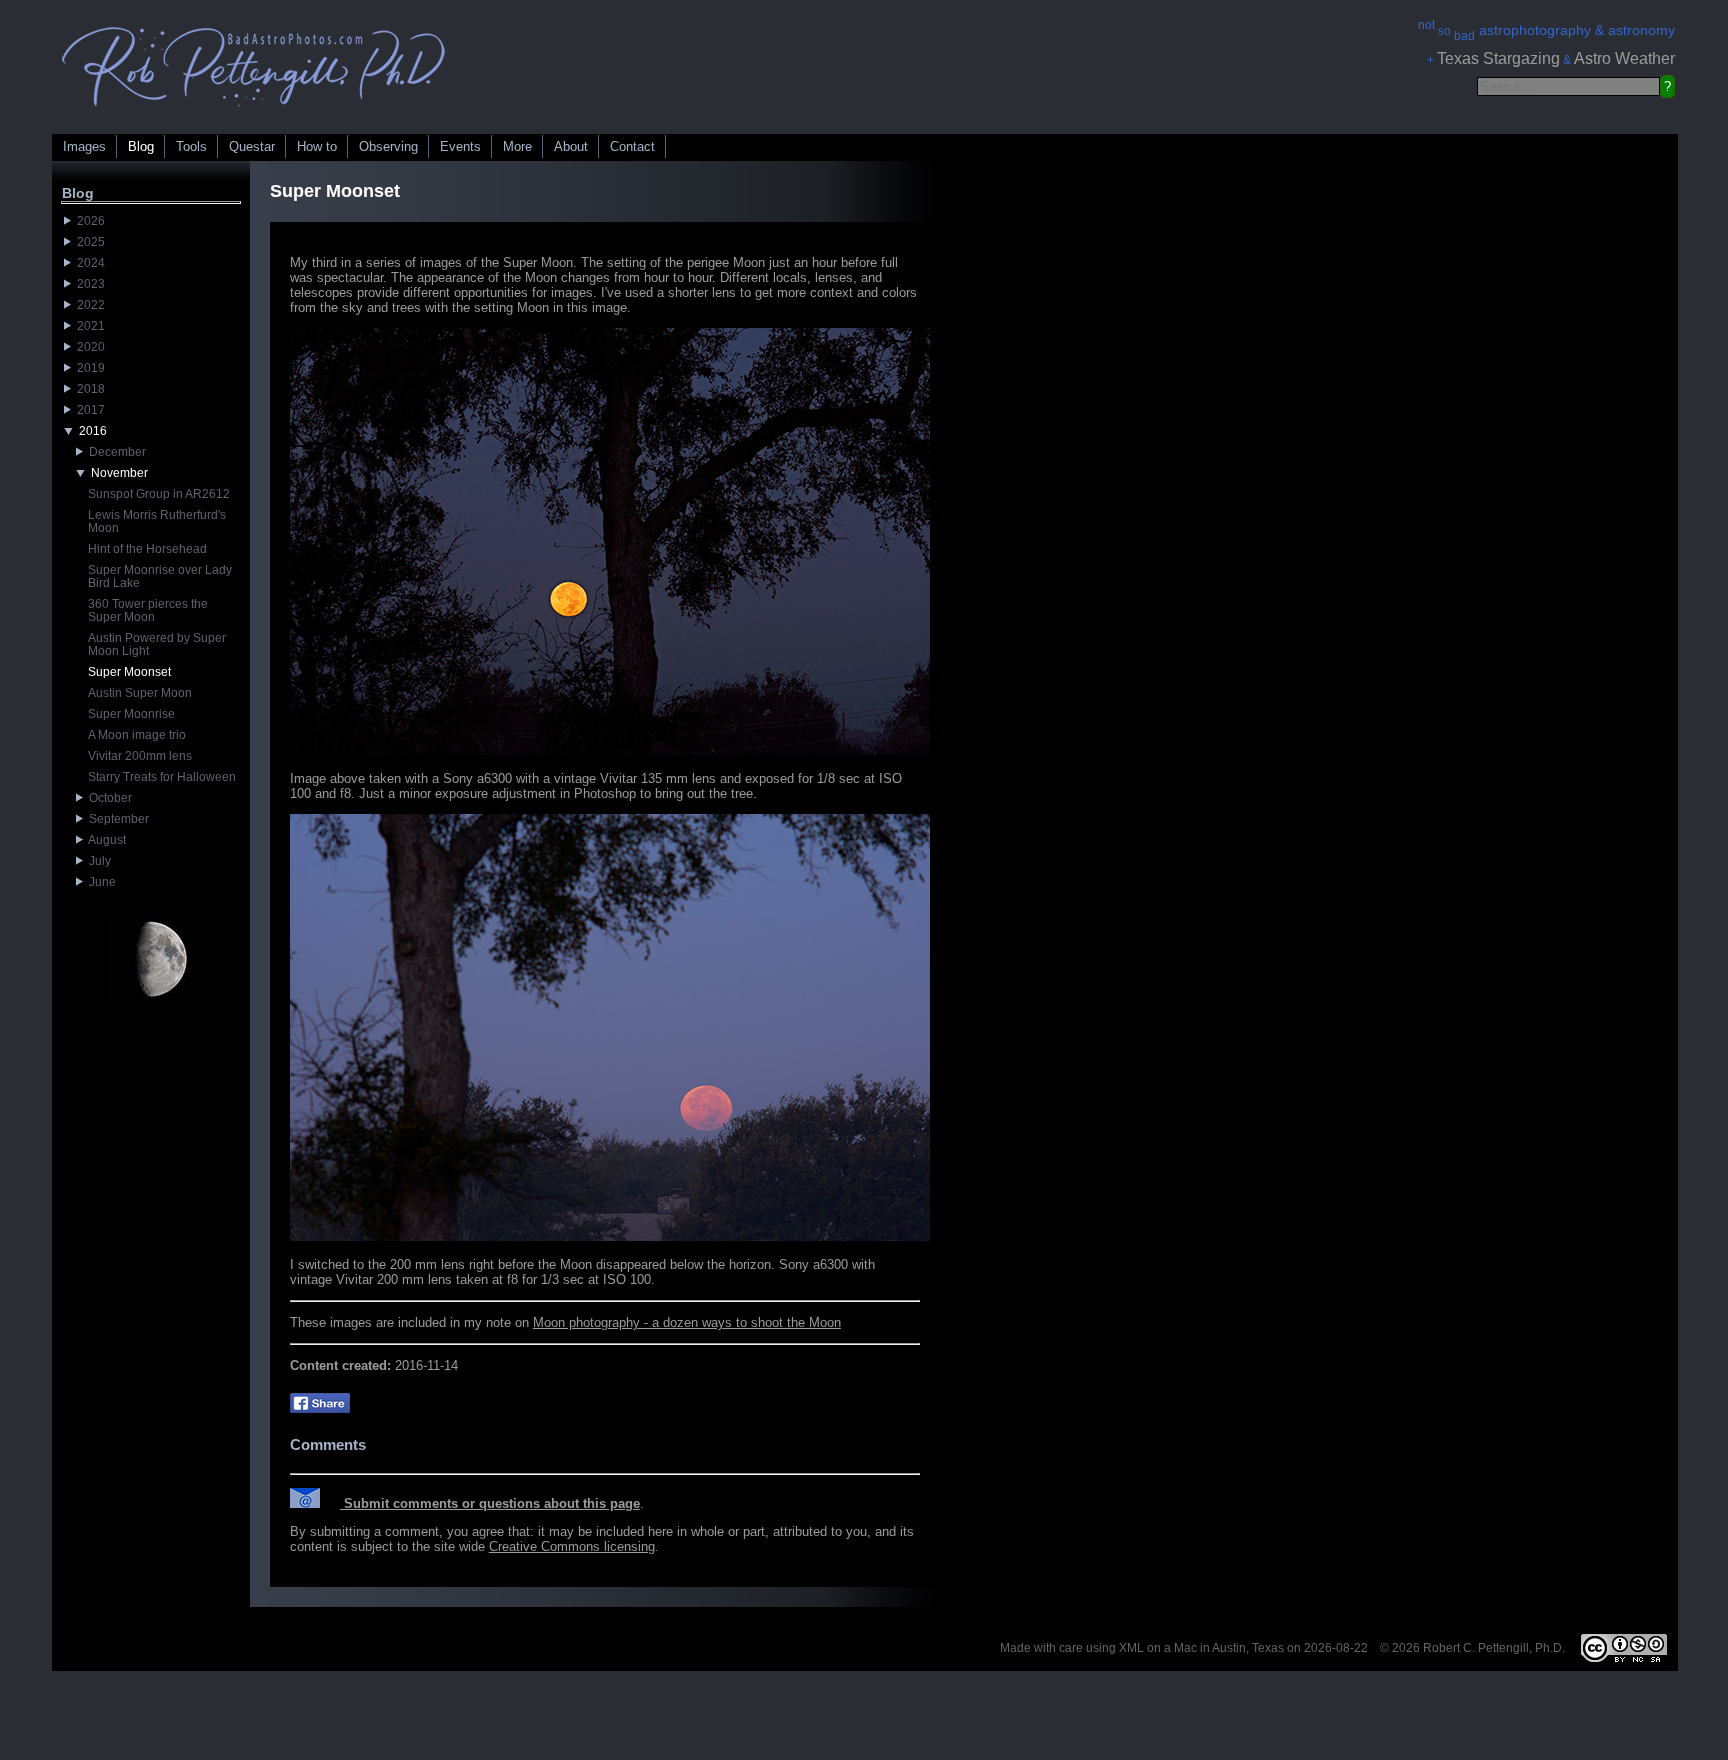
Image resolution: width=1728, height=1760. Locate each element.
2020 (88, 347)
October (107, 798)
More (517, 146)
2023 (88, 284)
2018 (88, 389)
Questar (252, 146)
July (97, 861)
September (116, 819)
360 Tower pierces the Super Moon (148, 610)
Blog (141, 146)
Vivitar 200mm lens (140, 756)
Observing (388, 146)
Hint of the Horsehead (147, 549)
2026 (88, 221)
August (104, 840)
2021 (88, 326)
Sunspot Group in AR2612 (159, 494)
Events (460, 146)
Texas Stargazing (1498, 58)
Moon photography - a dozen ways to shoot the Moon (687, 1322)
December (114, 452)
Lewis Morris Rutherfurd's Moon (157, 521)
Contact (632, 146)
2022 (88, 305)
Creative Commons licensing (572, 1546)
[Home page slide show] (254, 111)
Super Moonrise (131, 714)
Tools (191, 146)
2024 (88, 263)
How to (317, 146)
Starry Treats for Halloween (162, 777)
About (571, 146)
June (99, 882)
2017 (88, 410)
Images (84, 146)
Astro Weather (1624, 58)
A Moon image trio (137, 735)
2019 (88, 368)
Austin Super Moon (140, 693)
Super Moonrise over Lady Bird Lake (160, 576)
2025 (88, 242)
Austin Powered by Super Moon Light (157, 644)
